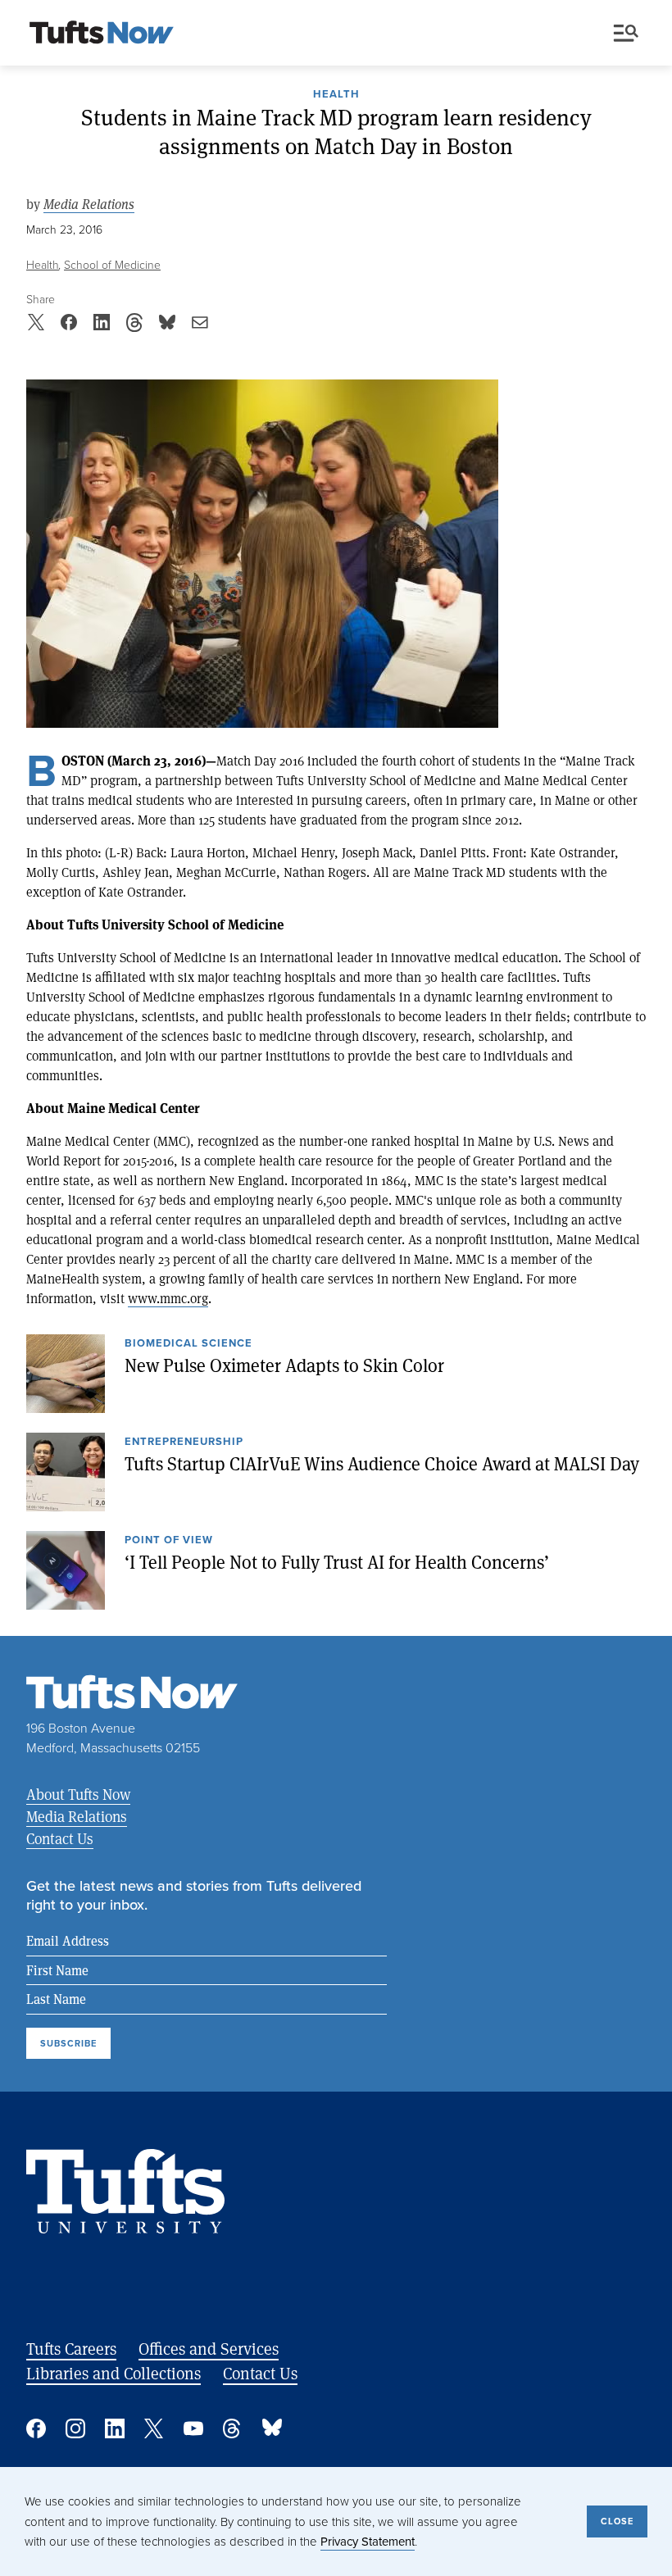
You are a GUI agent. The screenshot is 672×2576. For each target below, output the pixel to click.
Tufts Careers (71, 2349)
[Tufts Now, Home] (102, 34)
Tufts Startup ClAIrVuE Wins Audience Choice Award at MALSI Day (382, 1463)
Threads (233, 2428)
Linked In (115, 2428)
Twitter (154, 2428)
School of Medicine (112, 264)
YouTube (193, 2428)
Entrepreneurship (184, 1442)
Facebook (36, 2428)
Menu (629, 34)
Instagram (75, 2428)
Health (336, 95)
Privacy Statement (368, 2541)
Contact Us (60, 1838)
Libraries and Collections (114, 2373)
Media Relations (89, 204)
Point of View (169, 1541)
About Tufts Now (78, 1794)
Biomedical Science (188, 1344)
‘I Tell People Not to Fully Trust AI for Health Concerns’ (337, 1561)
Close (617, 2521)
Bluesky (272, 2428)
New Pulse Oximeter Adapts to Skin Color (284, 1365)
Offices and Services (209, 2349)
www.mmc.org (168, 1298)
